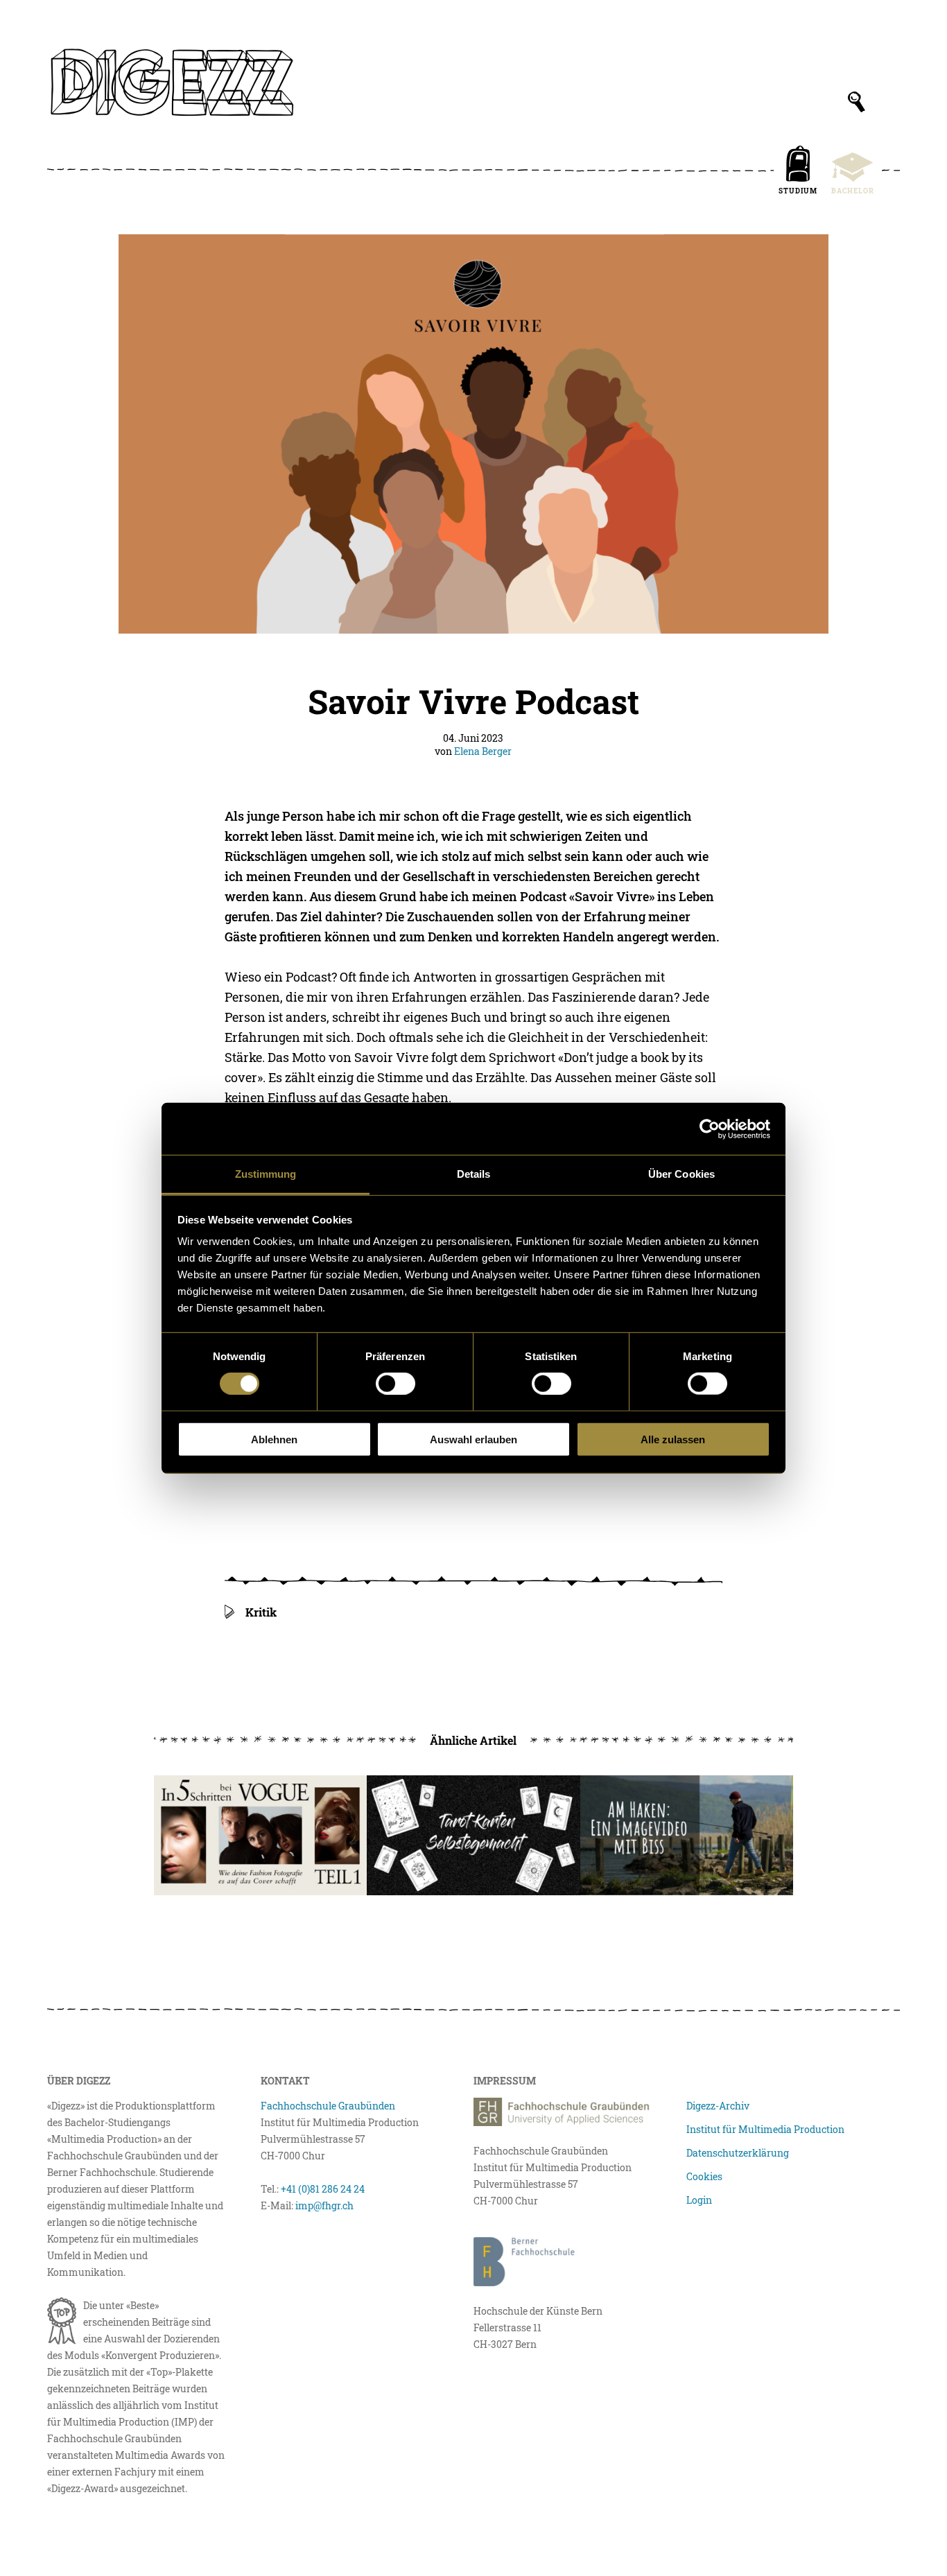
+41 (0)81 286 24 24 (323, 2189)
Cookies (704, 2176)
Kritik (261, 1612)
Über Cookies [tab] (681, 1174)
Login (699, 2200)
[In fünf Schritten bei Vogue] (260, 1835)
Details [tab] (474, 1174)
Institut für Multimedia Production (765, 2129)
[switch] (396, 1384)
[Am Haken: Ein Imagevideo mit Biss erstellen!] (687, 1835)
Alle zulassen (673, 1439)
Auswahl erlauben (473, 1439)
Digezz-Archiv (718, 2106)
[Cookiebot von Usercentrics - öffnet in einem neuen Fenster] (710, 1129)
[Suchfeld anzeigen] (857, 102)
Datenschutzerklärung (738, 2153)
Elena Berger (483, 751)
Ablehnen (274, 1439)
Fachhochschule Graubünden (328, 2106)
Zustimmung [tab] (266, 1174)
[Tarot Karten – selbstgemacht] (473, 1835)
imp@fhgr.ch (324, 2205)
